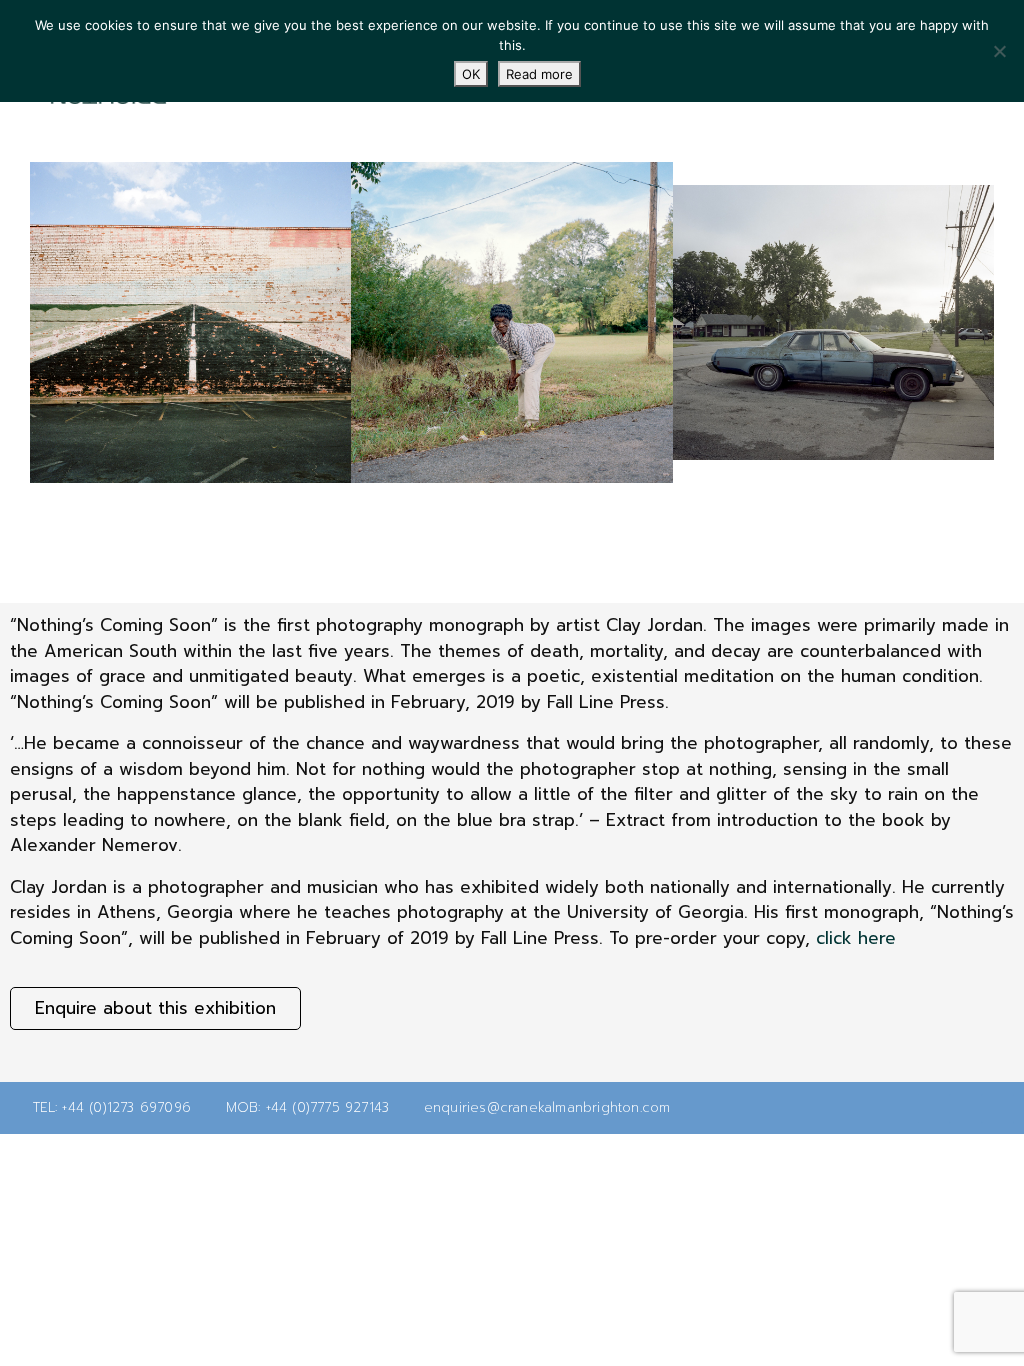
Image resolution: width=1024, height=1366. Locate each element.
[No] (999, 51)
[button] (9, 322)
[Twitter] (934, 1108)
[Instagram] (998, 1108)
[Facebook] (966, 1108)
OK (471, 74)
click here (856, 938)
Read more (539, 74)
